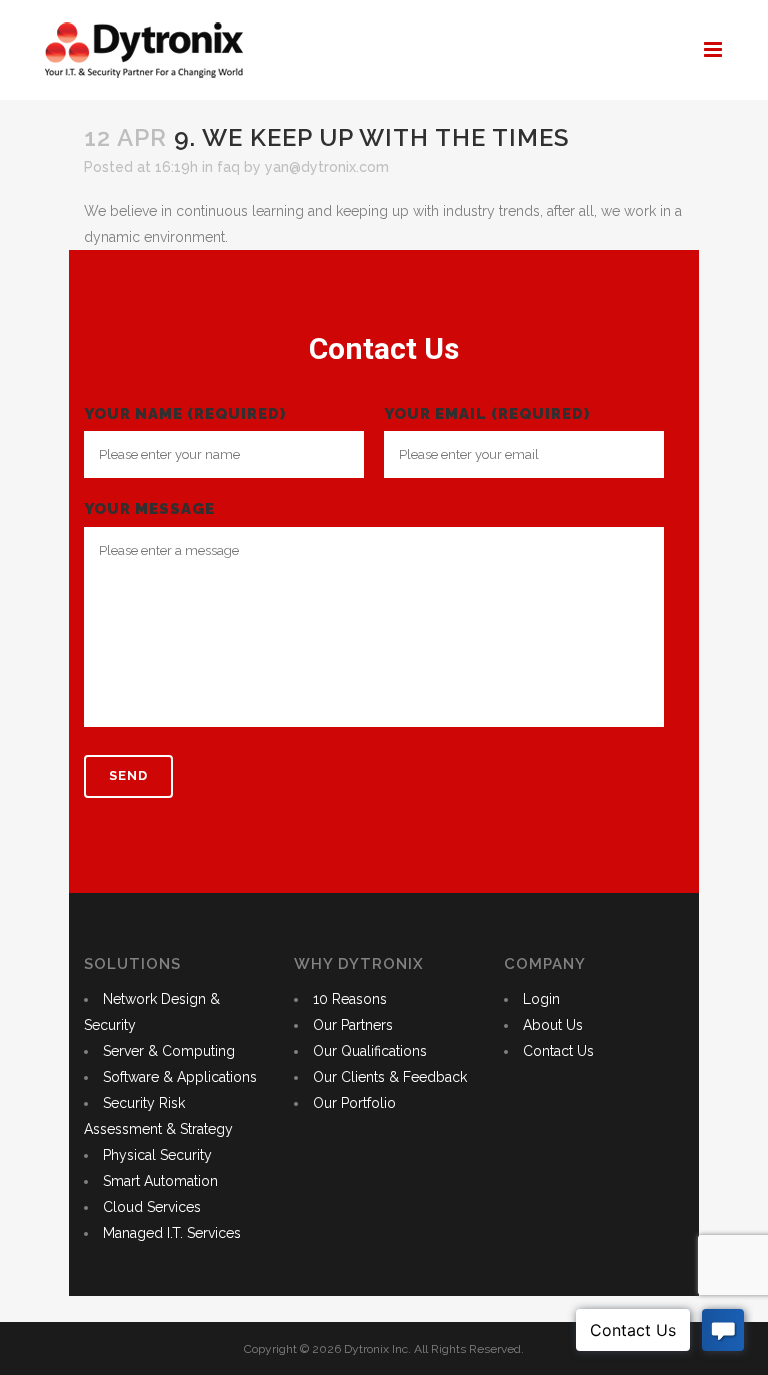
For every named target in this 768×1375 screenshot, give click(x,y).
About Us (553, 1025)
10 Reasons (350, 999)
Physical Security (157, 1155)
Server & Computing (169, 1051)
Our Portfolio (354, 1103)
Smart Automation (160, 1181)
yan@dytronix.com (327, 167)
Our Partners (353, 1025)
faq (228, 167)
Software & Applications (180, 1077)
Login (541, 999)
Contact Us (558, 1051)
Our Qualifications (370, 1051)
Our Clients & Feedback (390, 1077)
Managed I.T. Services (172, 1233)
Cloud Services (152, 1207)
